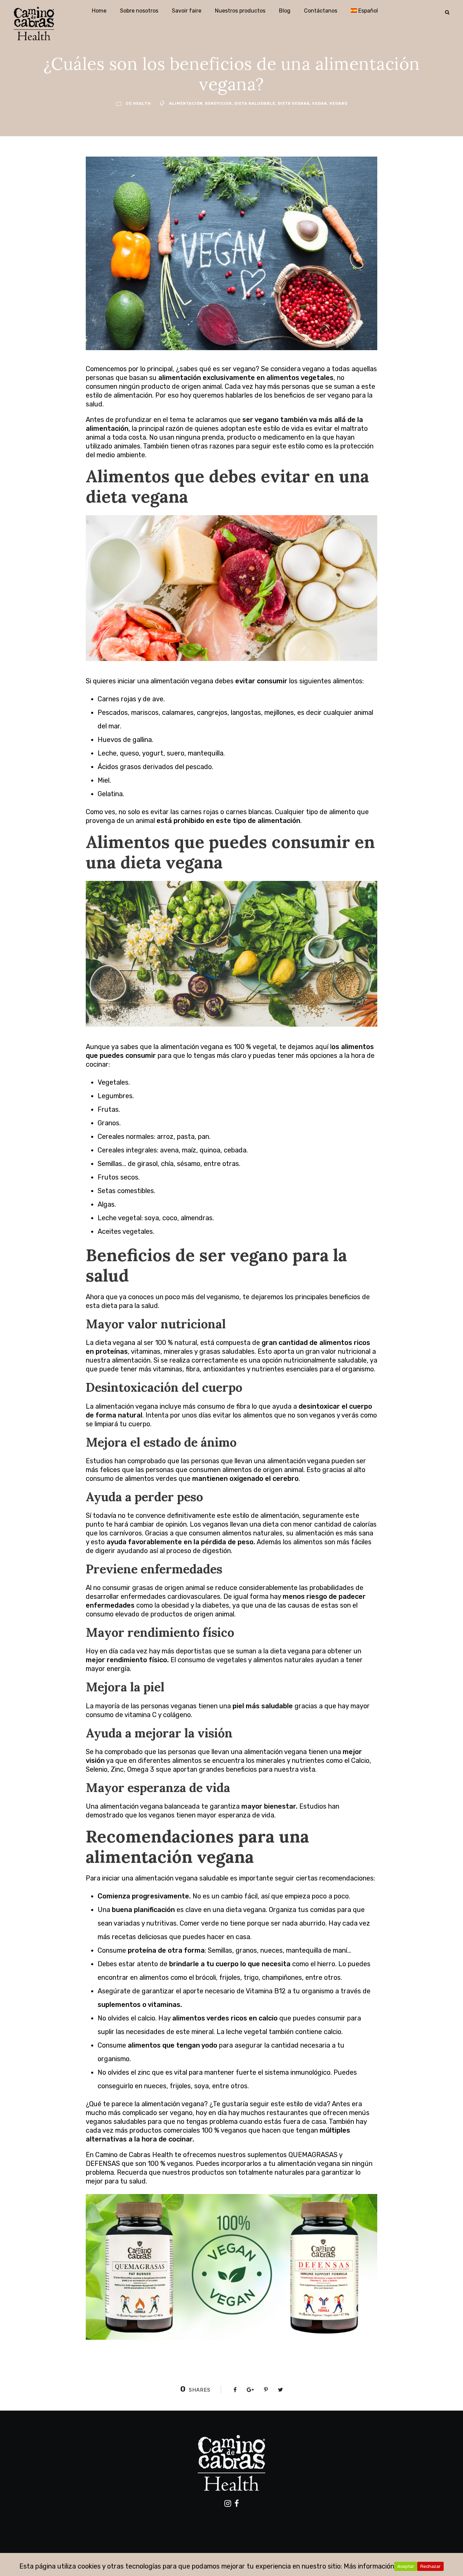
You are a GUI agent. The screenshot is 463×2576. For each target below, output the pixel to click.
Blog (285, 11)
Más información (369, 2566)
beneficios (218, 104)
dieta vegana (294, 104)
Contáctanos (321, 11)
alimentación (186, 104)
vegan (320, 104)
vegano (338, 104)
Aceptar (406, 2566)
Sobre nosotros (139, 11)
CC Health (138, 104)
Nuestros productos (240, 11)
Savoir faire (187, 11)
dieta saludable (255, 104)
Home (99, 11)
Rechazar (430, 2566)
